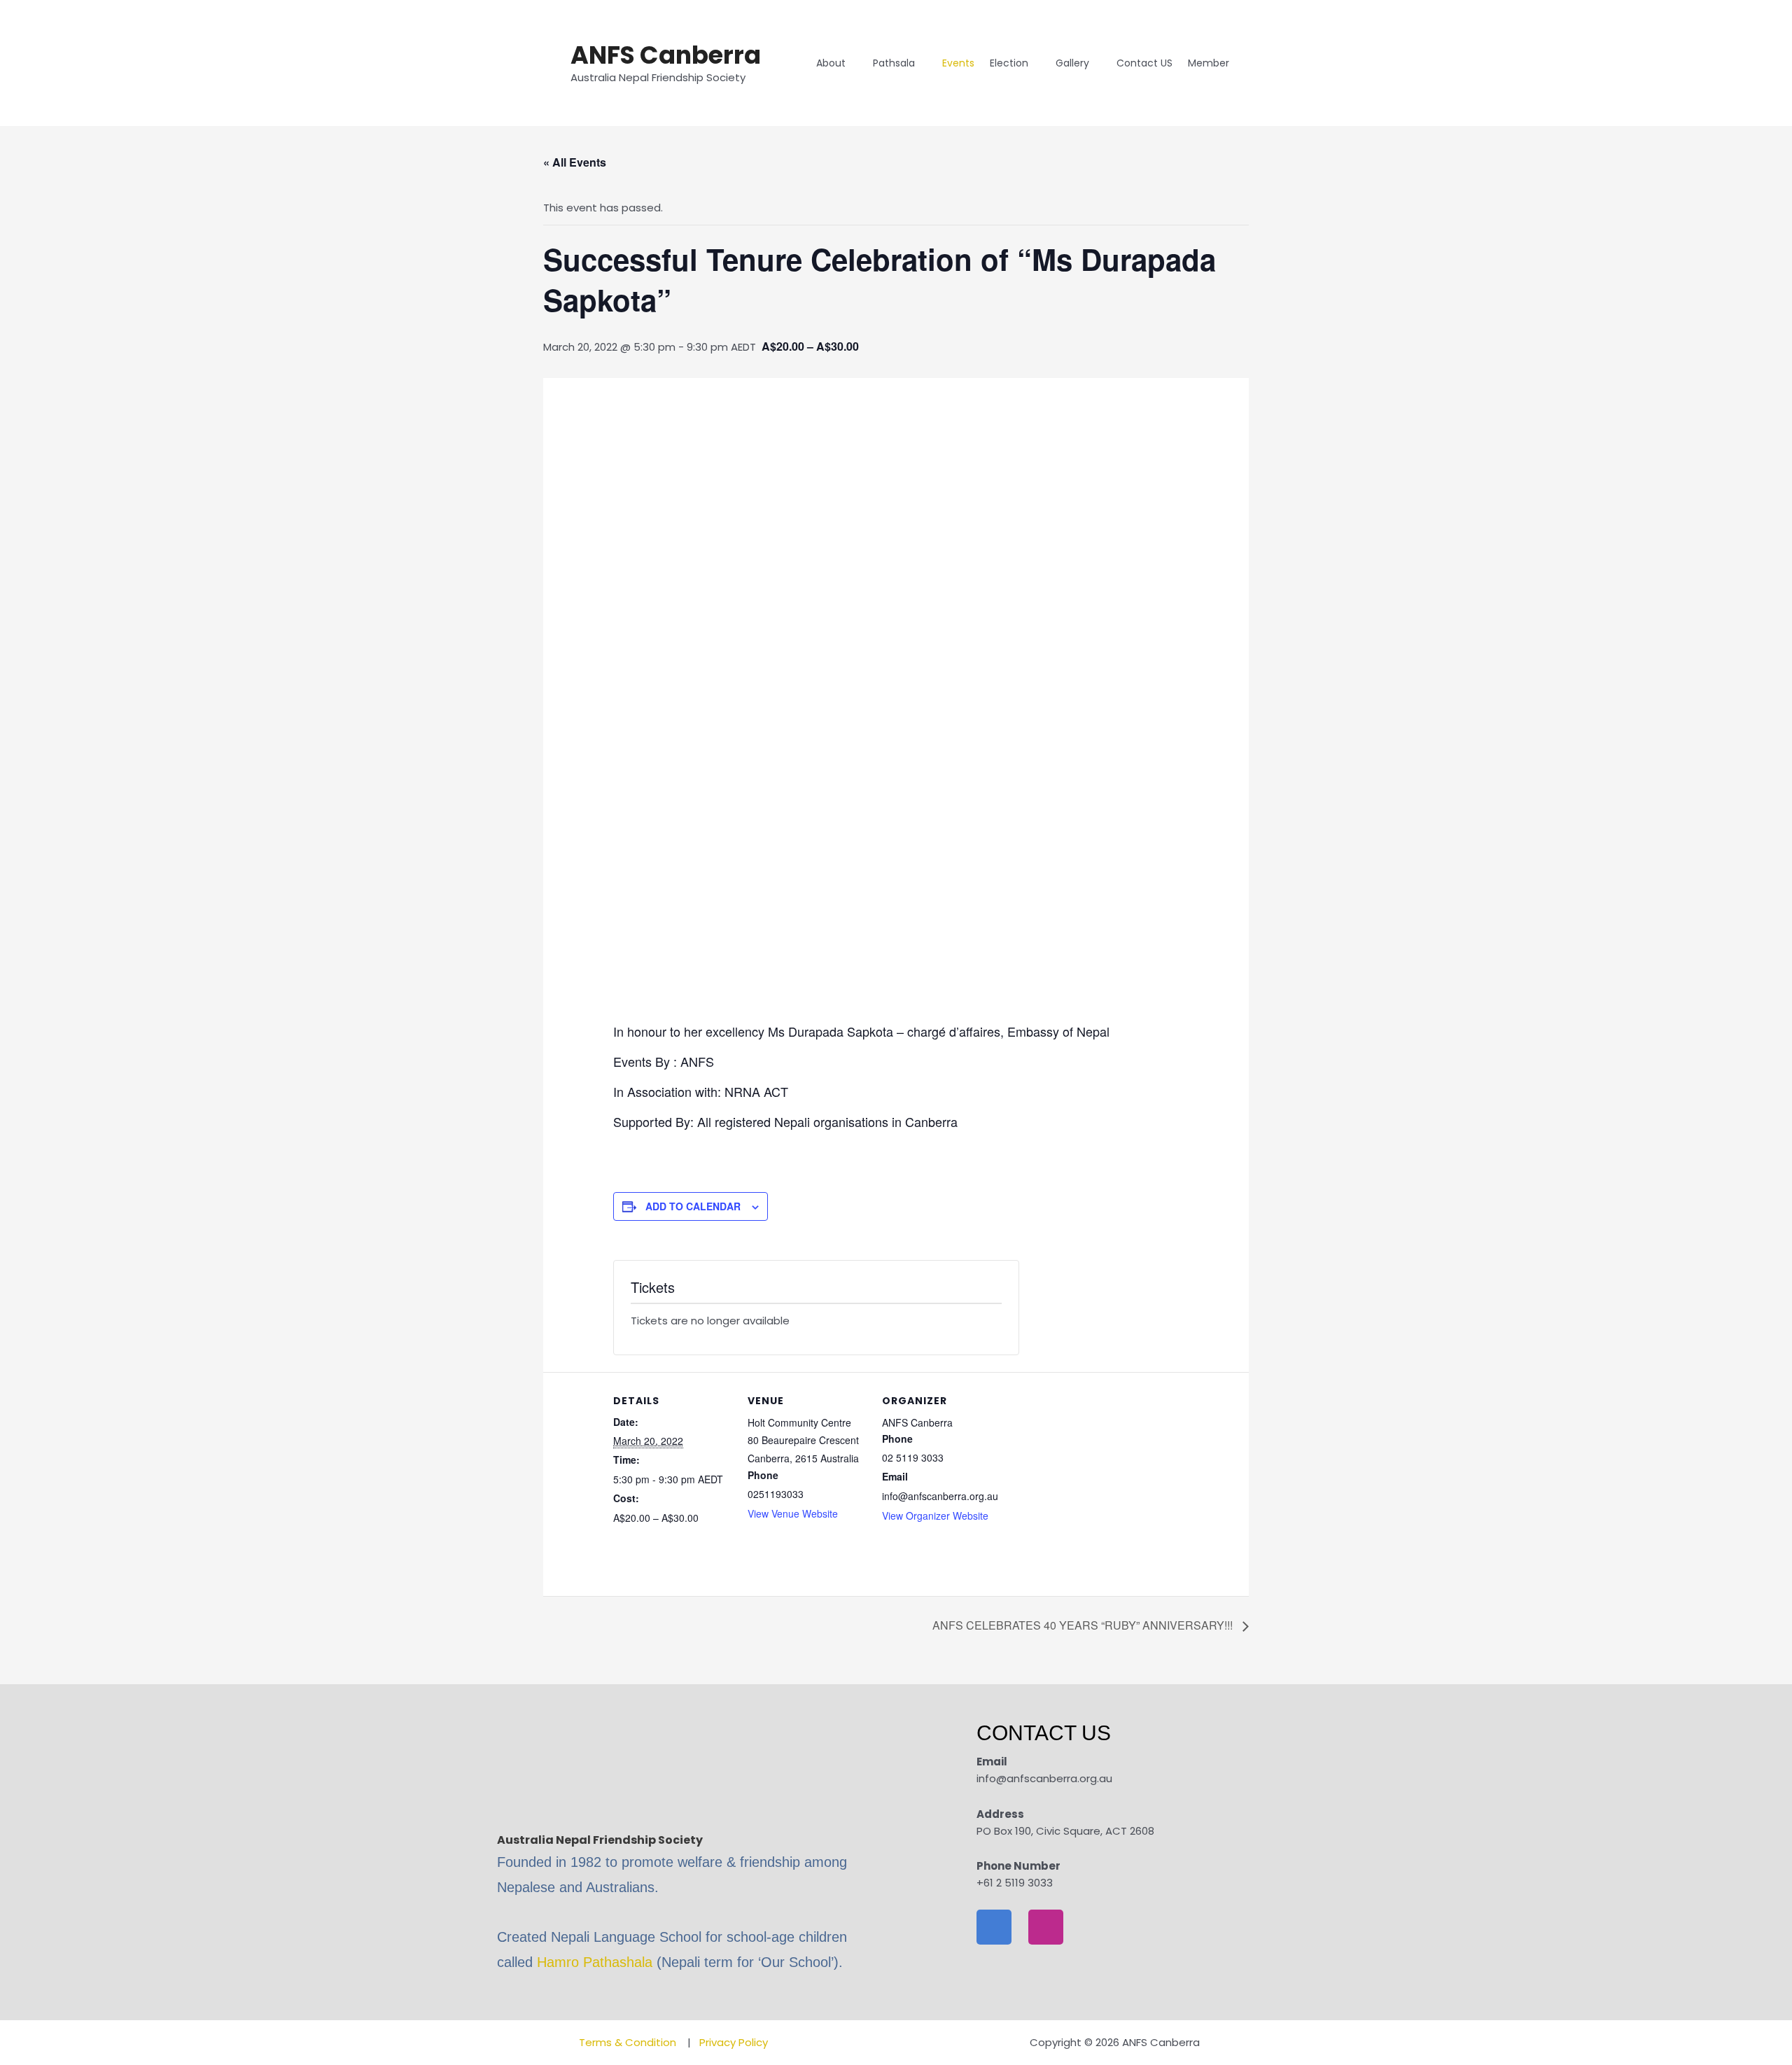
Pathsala (894, 63)
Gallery (1072, 63)
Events (958, 63)
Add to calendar (693, 1206)
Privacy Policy (734, 2042)
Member (1209, 63)
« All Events (575, 162)
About (831, 63)
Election (1009, 63)
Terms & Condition (629, 2042)
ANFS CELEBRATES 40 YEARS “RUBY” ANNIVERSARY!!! (1084, 1625)
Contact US (1144, 63)
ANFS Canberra (666, 55)
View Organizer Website (935, 1515)
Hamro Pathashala (595, 1962)
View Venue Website (793, 1513)
